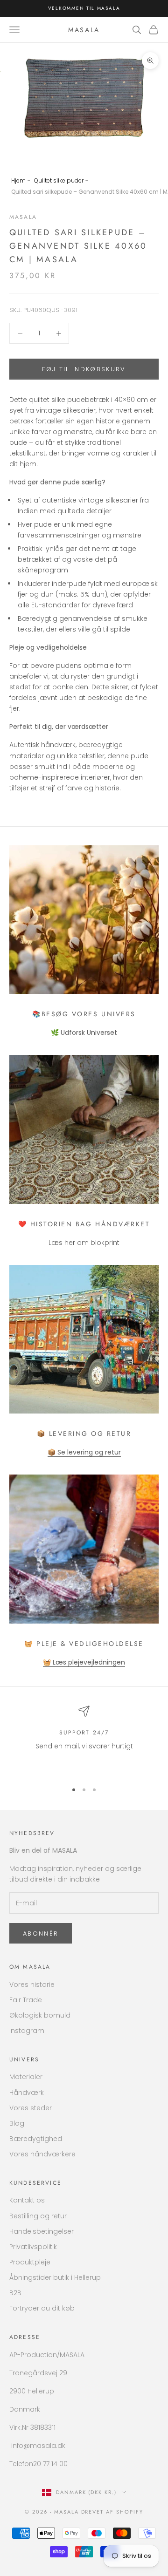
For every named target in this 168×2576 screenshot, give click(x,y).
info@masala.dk (38, 2446)
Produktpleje (30, 2262)
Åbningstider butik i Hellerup (55, 2277)
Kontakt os (27, 2200)
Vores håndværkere (42, 2154)
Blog (17, 2123)
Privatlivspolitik (33, 2247)
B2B (15, 2293)
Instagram (27, 2031)
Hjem (18, 180)
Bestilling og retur (38, 2216)
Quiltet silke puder (59, 180)
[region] (84, 1740)
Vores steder (31, 2108)
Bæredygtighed (36, 2139)
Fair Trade (26, 2000)
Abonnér (41, 1934)
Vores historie (32, 1985)
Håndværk (27, 2093)
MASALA (23, 217)
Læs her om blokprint (84, 1243)
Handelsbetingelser (42, 2231)
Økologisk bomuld (40, 2015)
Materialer (26, 2077)
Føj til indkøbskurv (84, 369)
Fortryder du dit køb (42, 2308)
